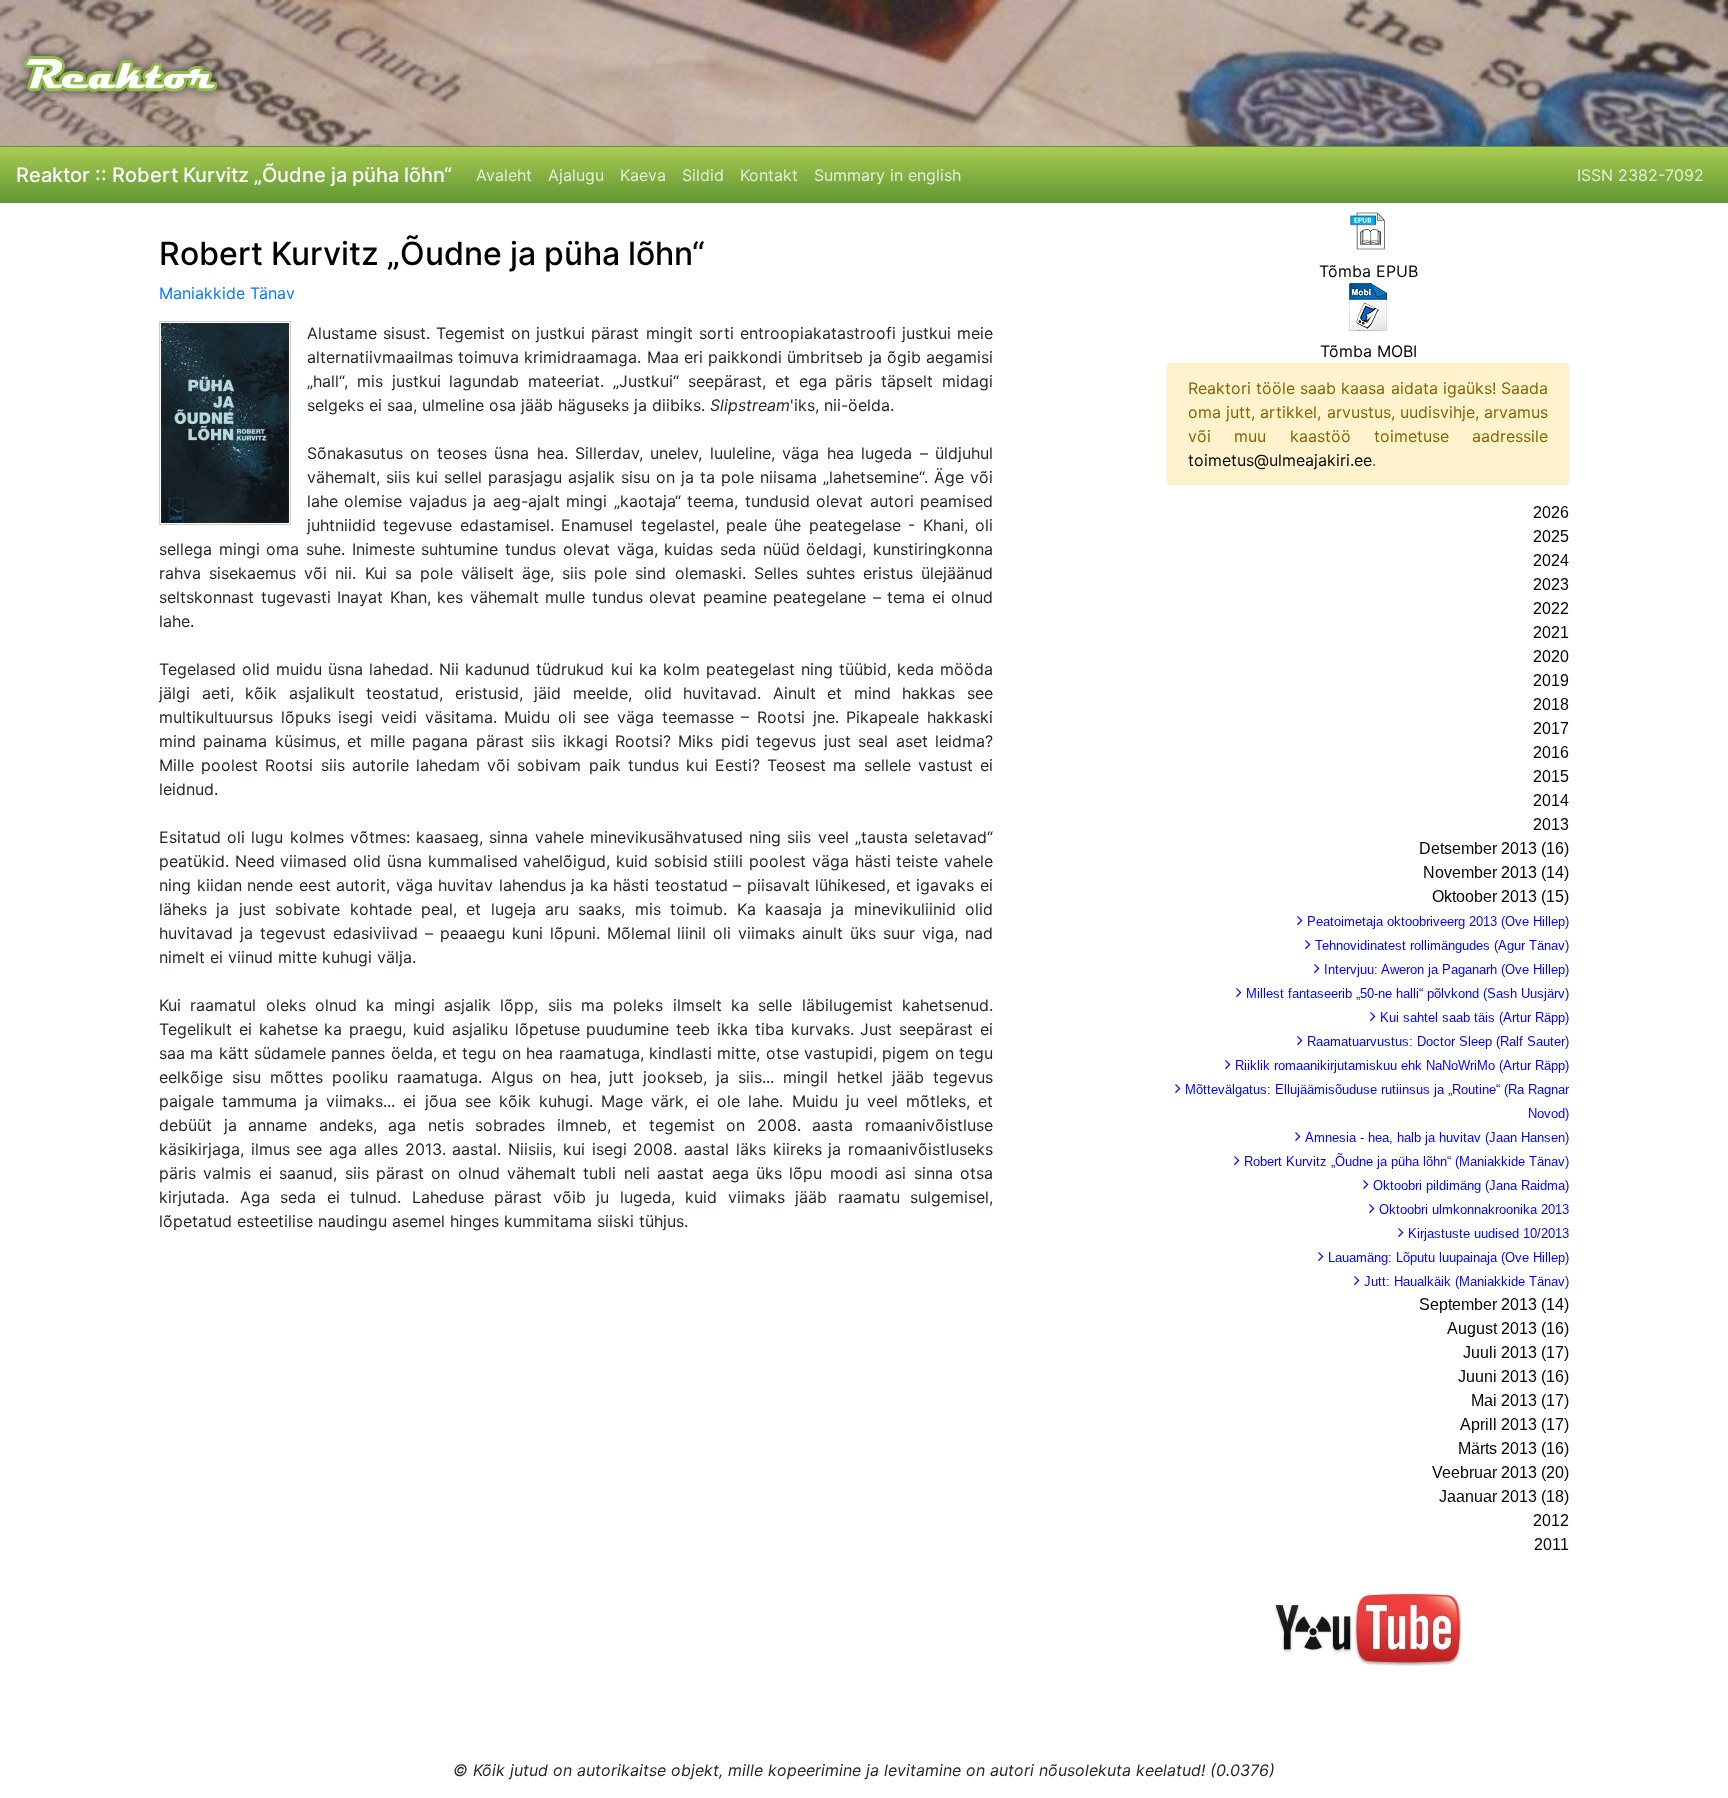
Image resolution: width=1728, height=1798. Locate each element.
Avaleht (504, 175)
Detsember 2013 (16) (1494, 848)
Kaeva (643, 175)
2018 (1551, 704)
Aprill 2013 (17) (1514, 1424)
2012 (1551, 1520)
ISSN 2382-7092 (1640, 175)
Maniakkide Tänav (227, 293)
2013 (1551, 824)
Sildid (703, 175)
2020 (1551, 656)
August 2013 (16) (1508, 1328)
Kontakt (769, 175)
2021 (1551, 632)
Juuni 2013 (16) (1513, 1376)
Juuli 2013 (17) (1516, 1352)
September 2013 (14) (1494, 1304)
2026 (1551, 512)
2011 (1551, 1544)
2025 (1551, 536)
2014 (1551, 800)
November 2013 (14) (1496, 872)
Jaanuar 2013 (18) (1504, 1496)
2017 (1551, 728)
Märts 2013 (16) (1513, 1448)
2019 (1551, 680)
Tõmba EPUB (1368, 271)
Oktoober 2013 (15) (1500, 896)
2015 (1551, 776)
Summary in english (887, 175)
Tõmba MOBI (1368, 351)
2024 (1551, 560)
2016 (1551, 752)
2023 (1551, 584)
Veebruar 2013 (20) (1500, 1472)
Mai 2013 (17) (1520, 1400)
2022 (1551, 608)
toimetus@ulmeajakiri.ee (1280, 460)
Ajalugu (576, 175)
